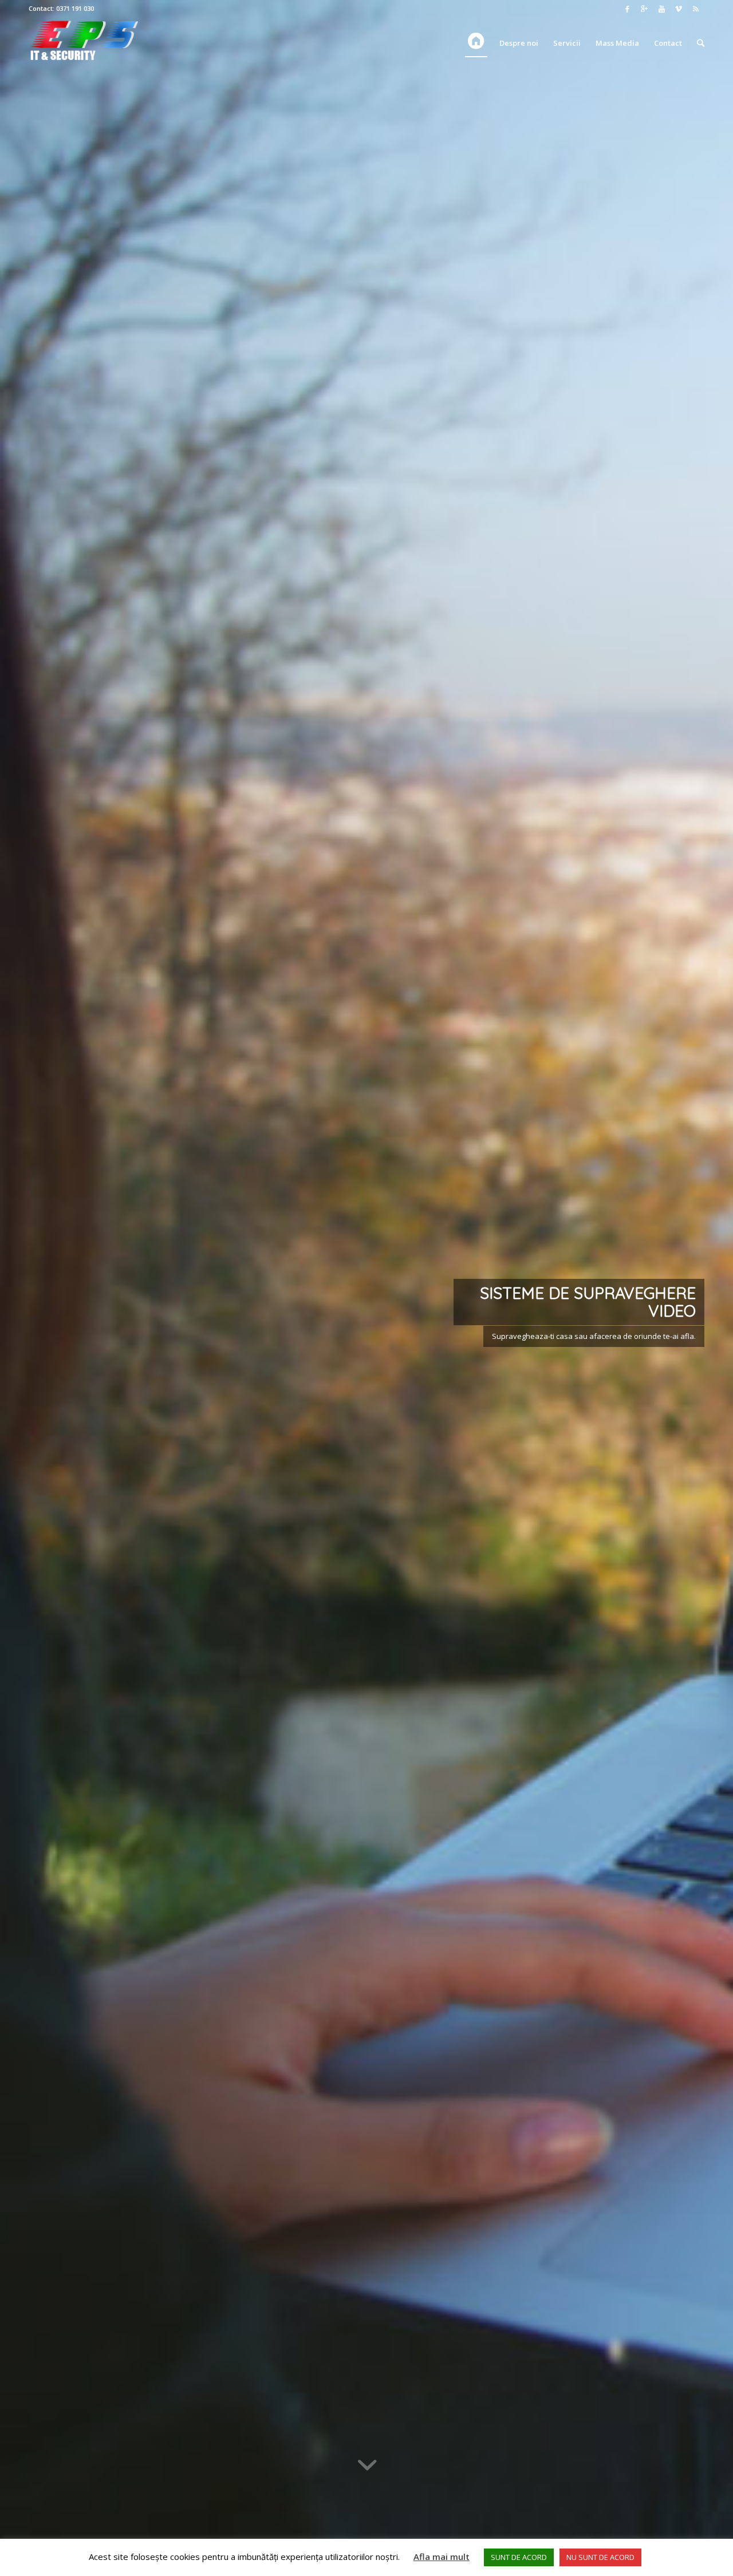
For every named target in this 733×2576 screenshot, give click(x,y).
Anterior (26, 1288)
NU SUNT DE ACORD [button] (600, 2557)
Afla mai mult (442, 2557)
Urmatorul (707, 1288)
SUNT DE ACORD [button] (519, 2557)
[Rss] (696, 9)
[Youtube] (661, 9)
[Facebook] (627, 9)
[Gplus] (644, 9)
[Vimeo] (679, 9)
